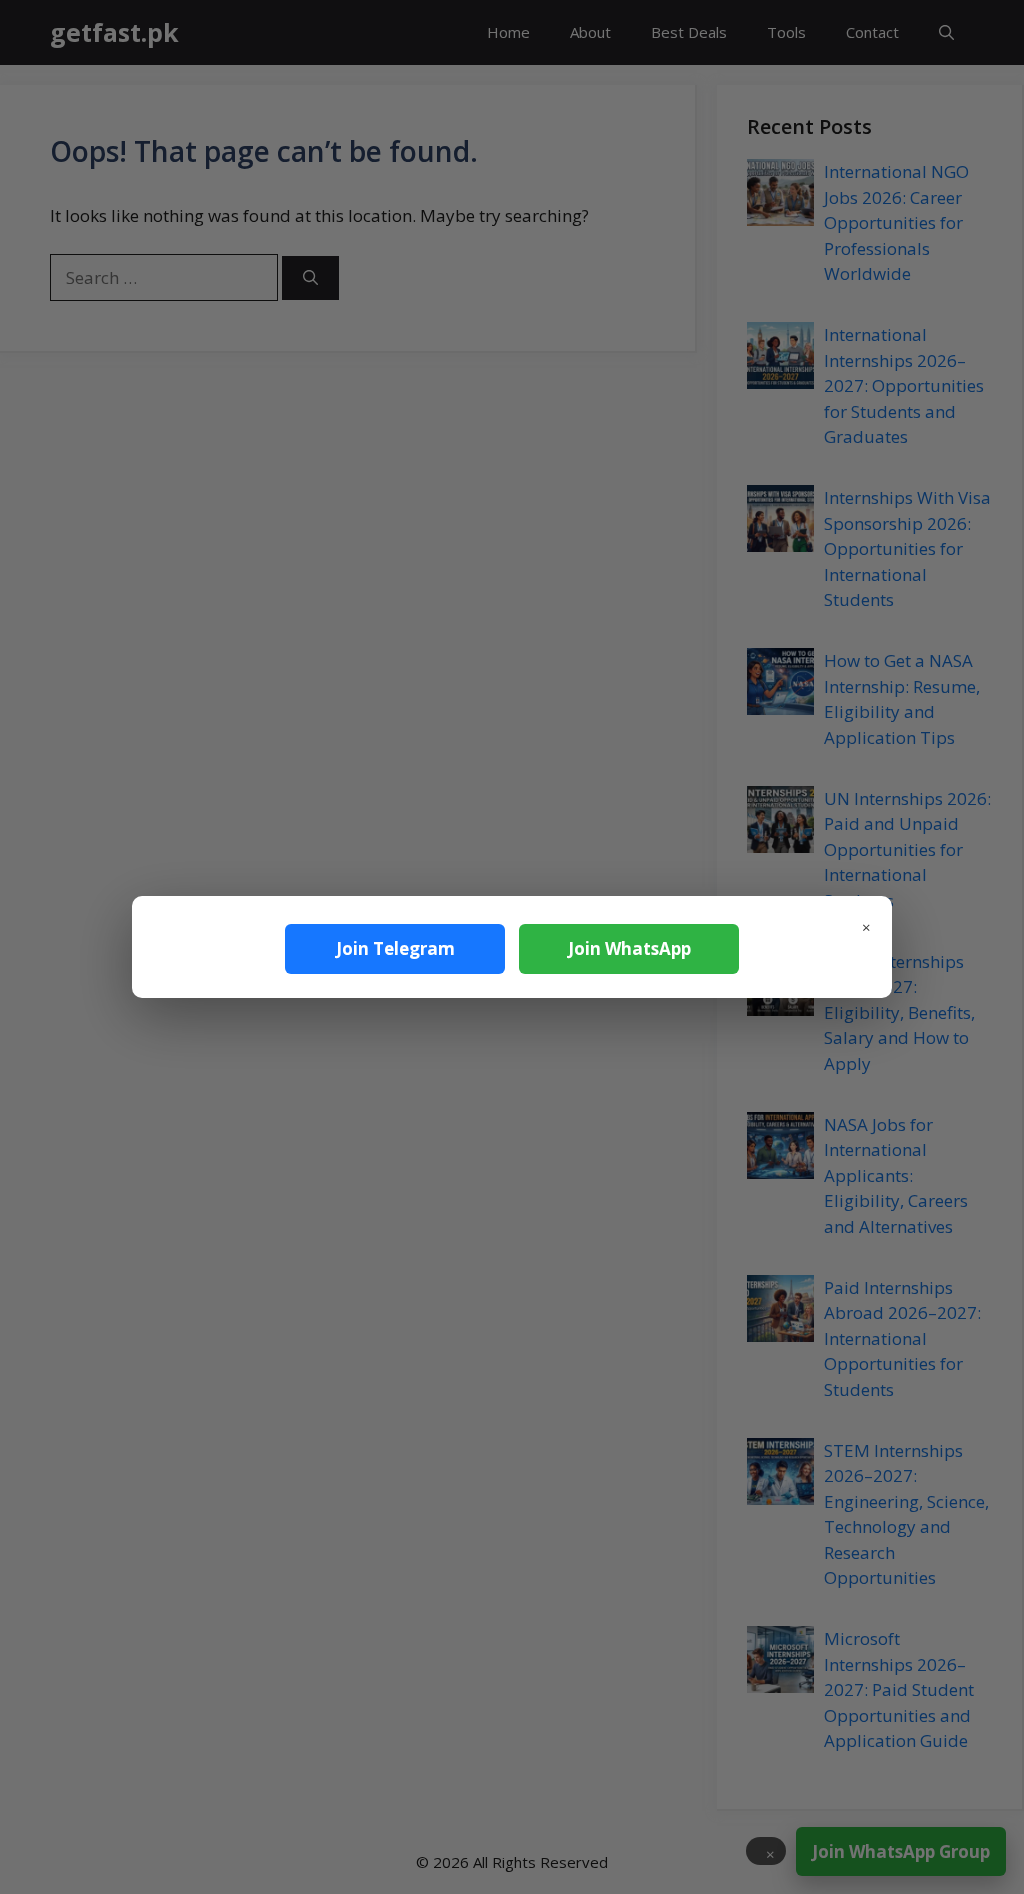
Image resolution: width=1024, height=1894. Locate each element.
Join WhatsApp (629, 948)
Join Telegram (395, 948)
